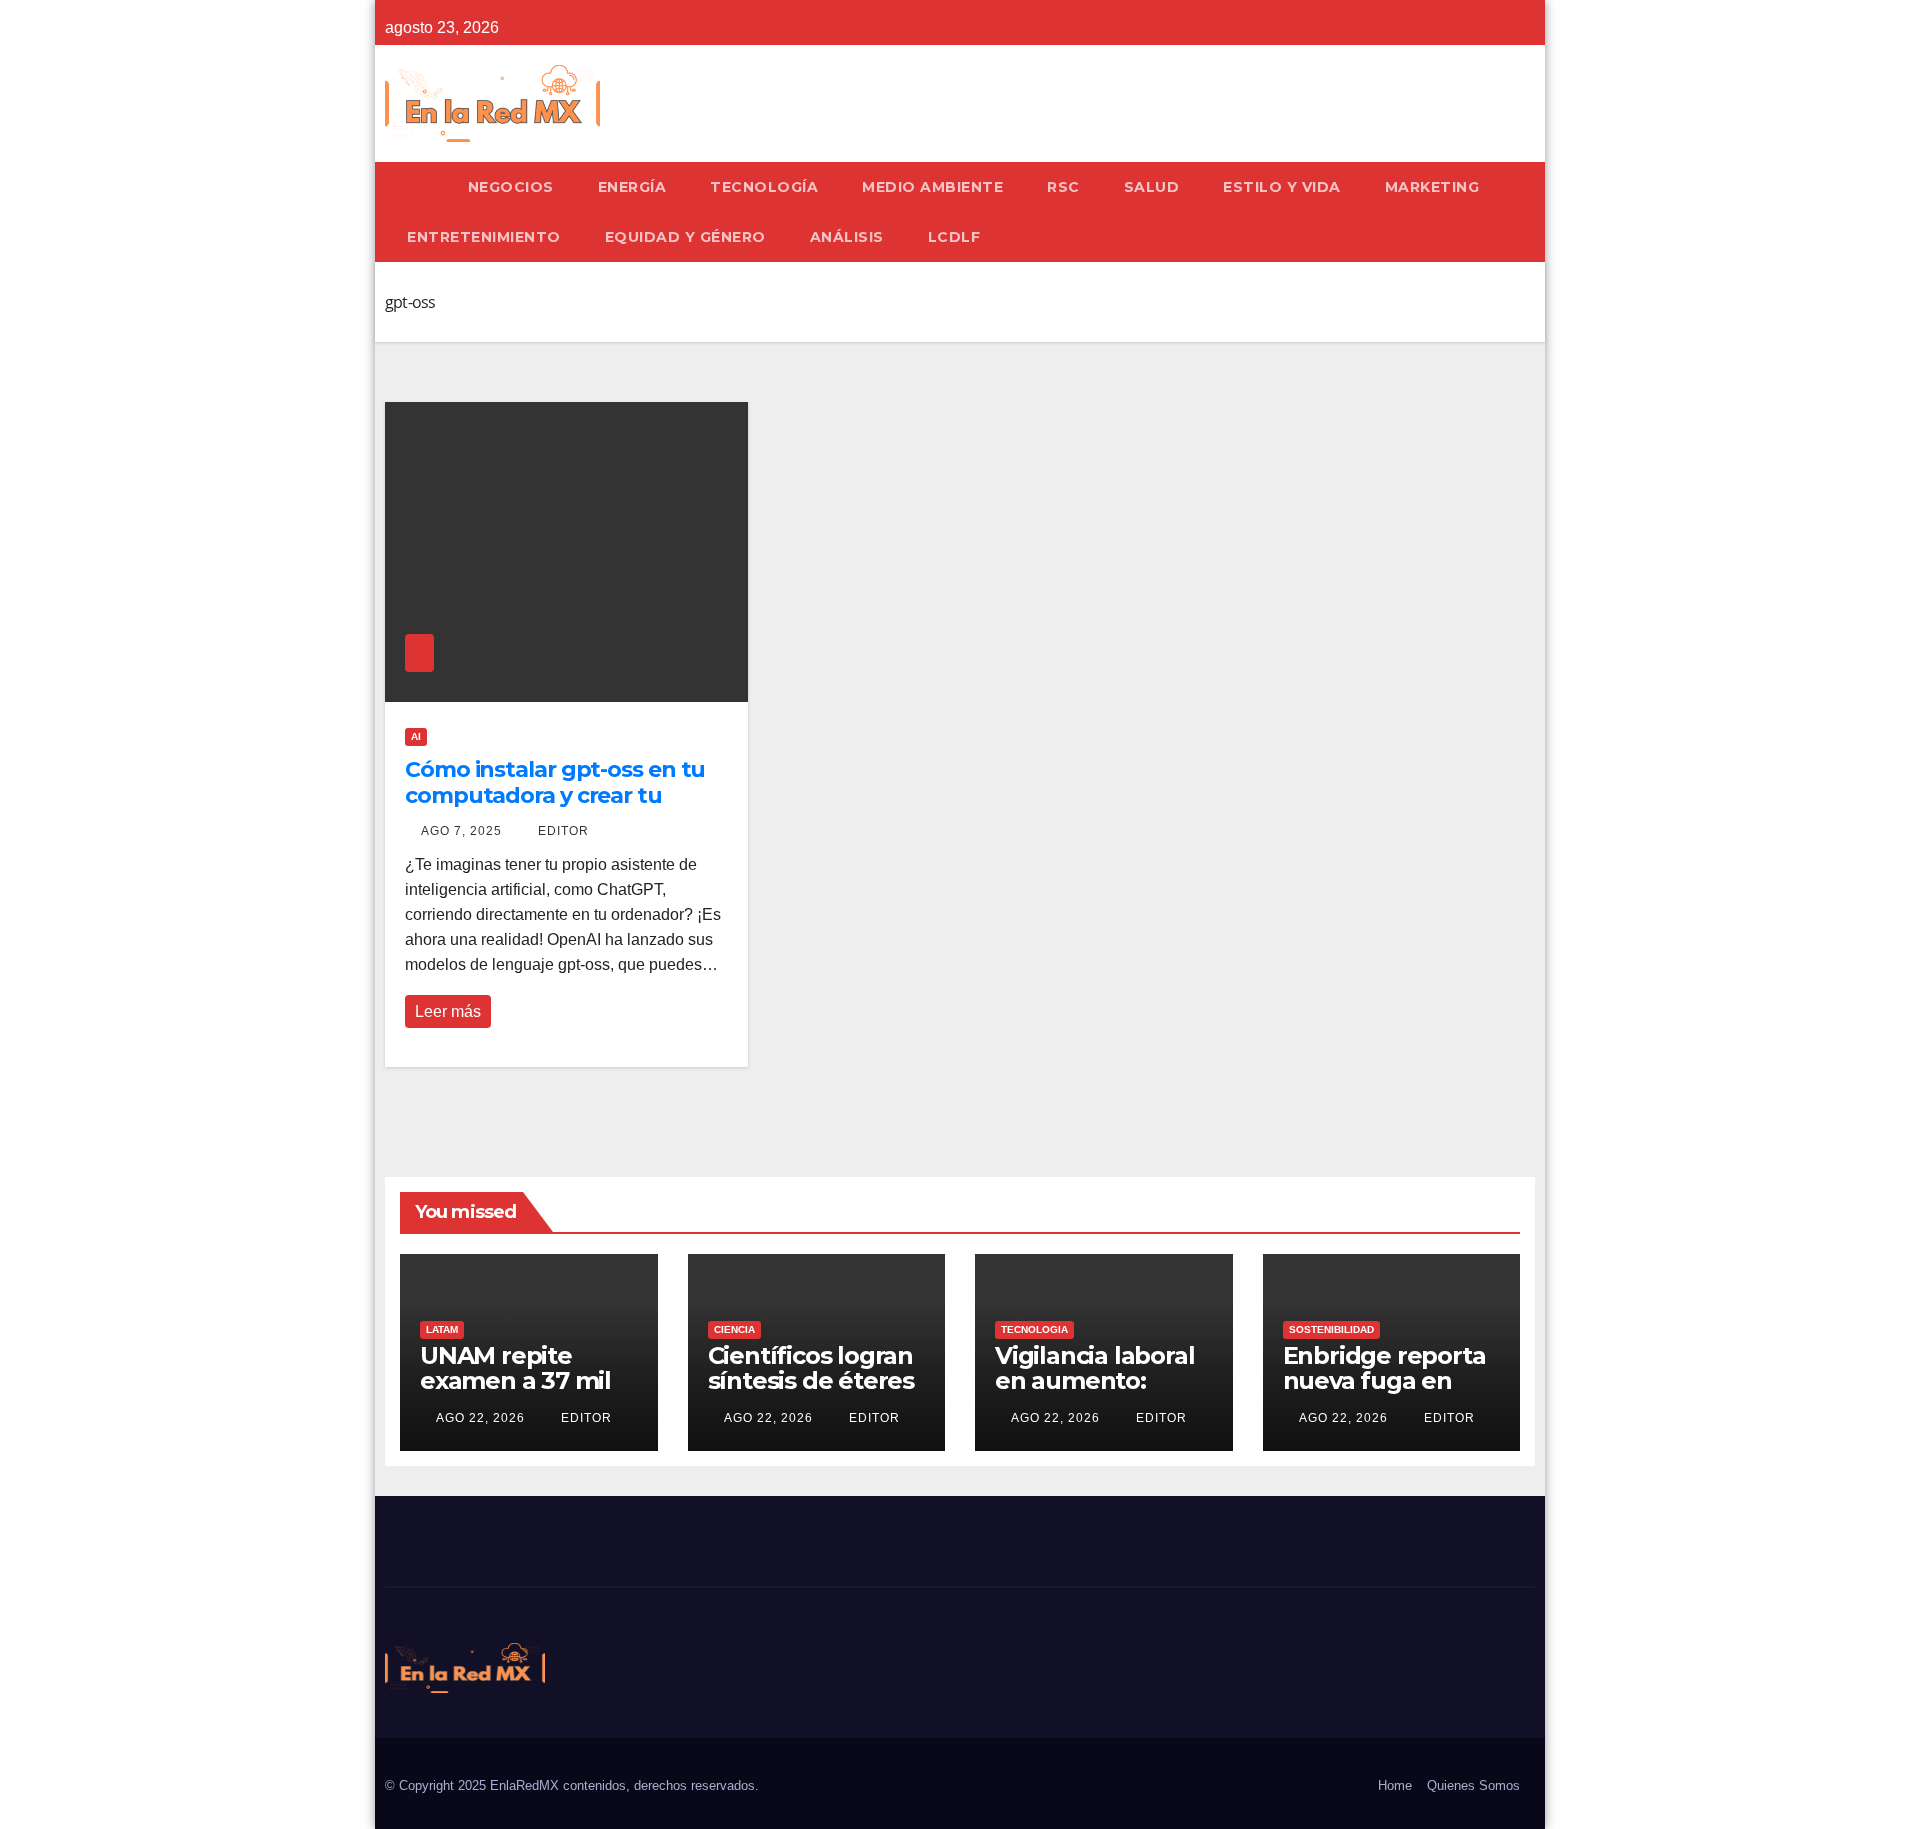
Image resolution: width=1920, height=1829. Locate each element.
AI (416, 736)
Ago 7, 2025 (461, 831)
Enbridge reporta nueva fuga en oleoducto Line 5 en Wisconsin (1384, 1393)
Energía (632, 187)
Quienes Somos (1473, 1785)
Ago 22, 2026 (480, 1418)
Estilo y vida (1282, 187)
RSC (1063, 187)
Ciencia (734, 1329)
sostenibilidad (1331, 1329)
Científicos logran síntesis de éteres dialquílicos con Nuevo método (811, 1393)
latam (442, 1329)
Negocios (511, 187)
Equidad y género (685, 237)
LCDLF (954, 237)
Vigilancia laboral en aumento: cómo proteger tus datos (1094, 1393)
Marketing (1432, 187)
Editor (561, 831)
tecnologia (1034, 1329)
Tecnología (764, 187)
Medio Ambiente (932, 187)
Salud (1152, 187)
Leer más (448, 1011)
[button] (1529, 211)
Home (1395, 1785)
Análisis (847, 237)
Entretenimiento (484, 237)
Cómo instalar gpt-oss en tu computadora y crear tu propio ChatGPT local (555, 796)
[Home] (415, 187)
